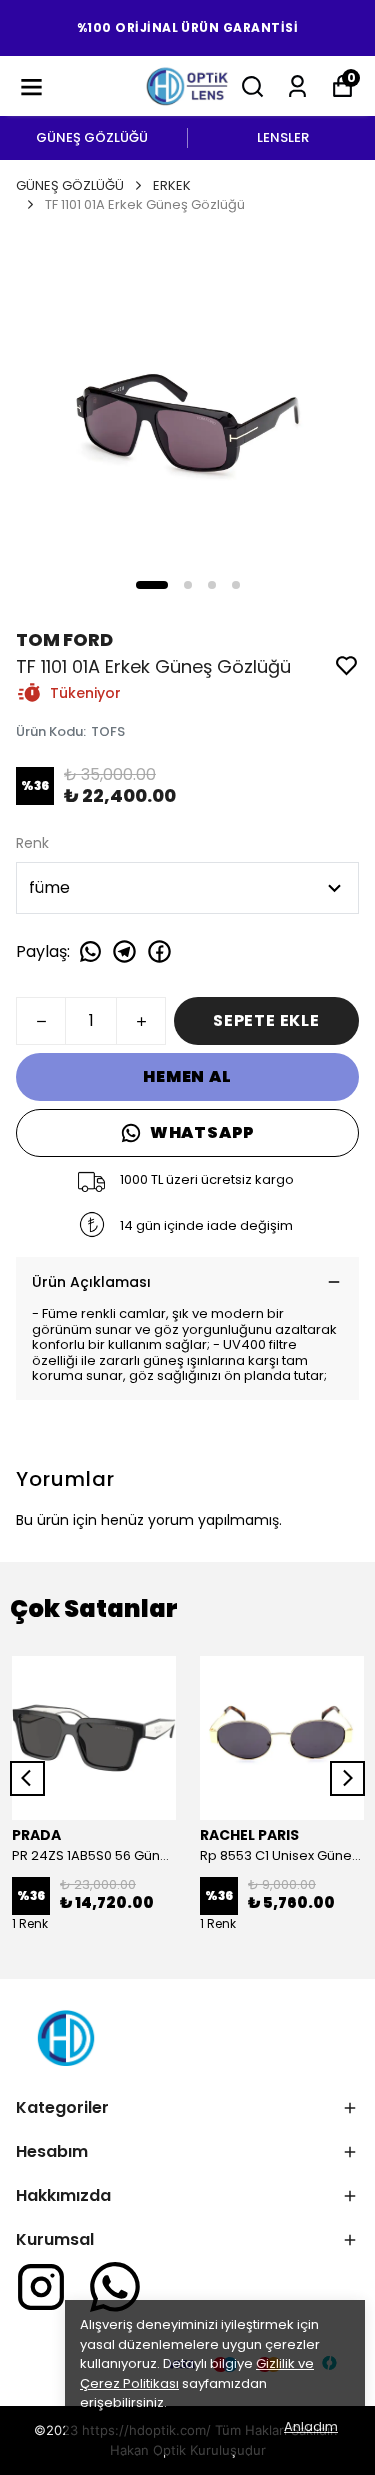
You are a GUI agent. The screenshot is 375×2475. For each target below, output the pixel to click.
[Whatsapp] (115, 2287)
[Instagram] (41, 2287)
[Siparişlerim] (297, 86)
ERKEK (172, 185)
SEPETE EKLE (266, 1020)
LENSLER (283, 137)
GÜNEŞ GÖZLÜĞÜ (92, 137)
